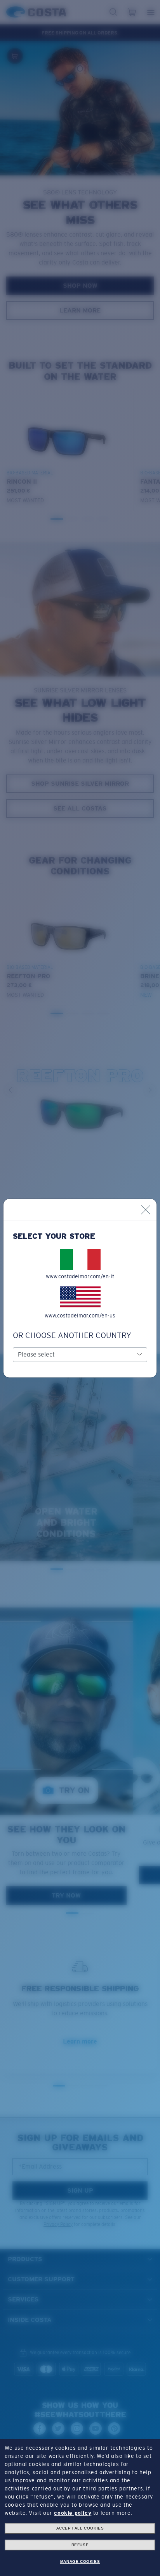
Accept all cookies (80, 2528)
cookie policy (73, 2513)
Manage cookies (80, 2561)
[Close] (146, 1210)
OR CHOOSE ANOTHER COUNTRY (72, 1335)
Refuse (80, 2545)
